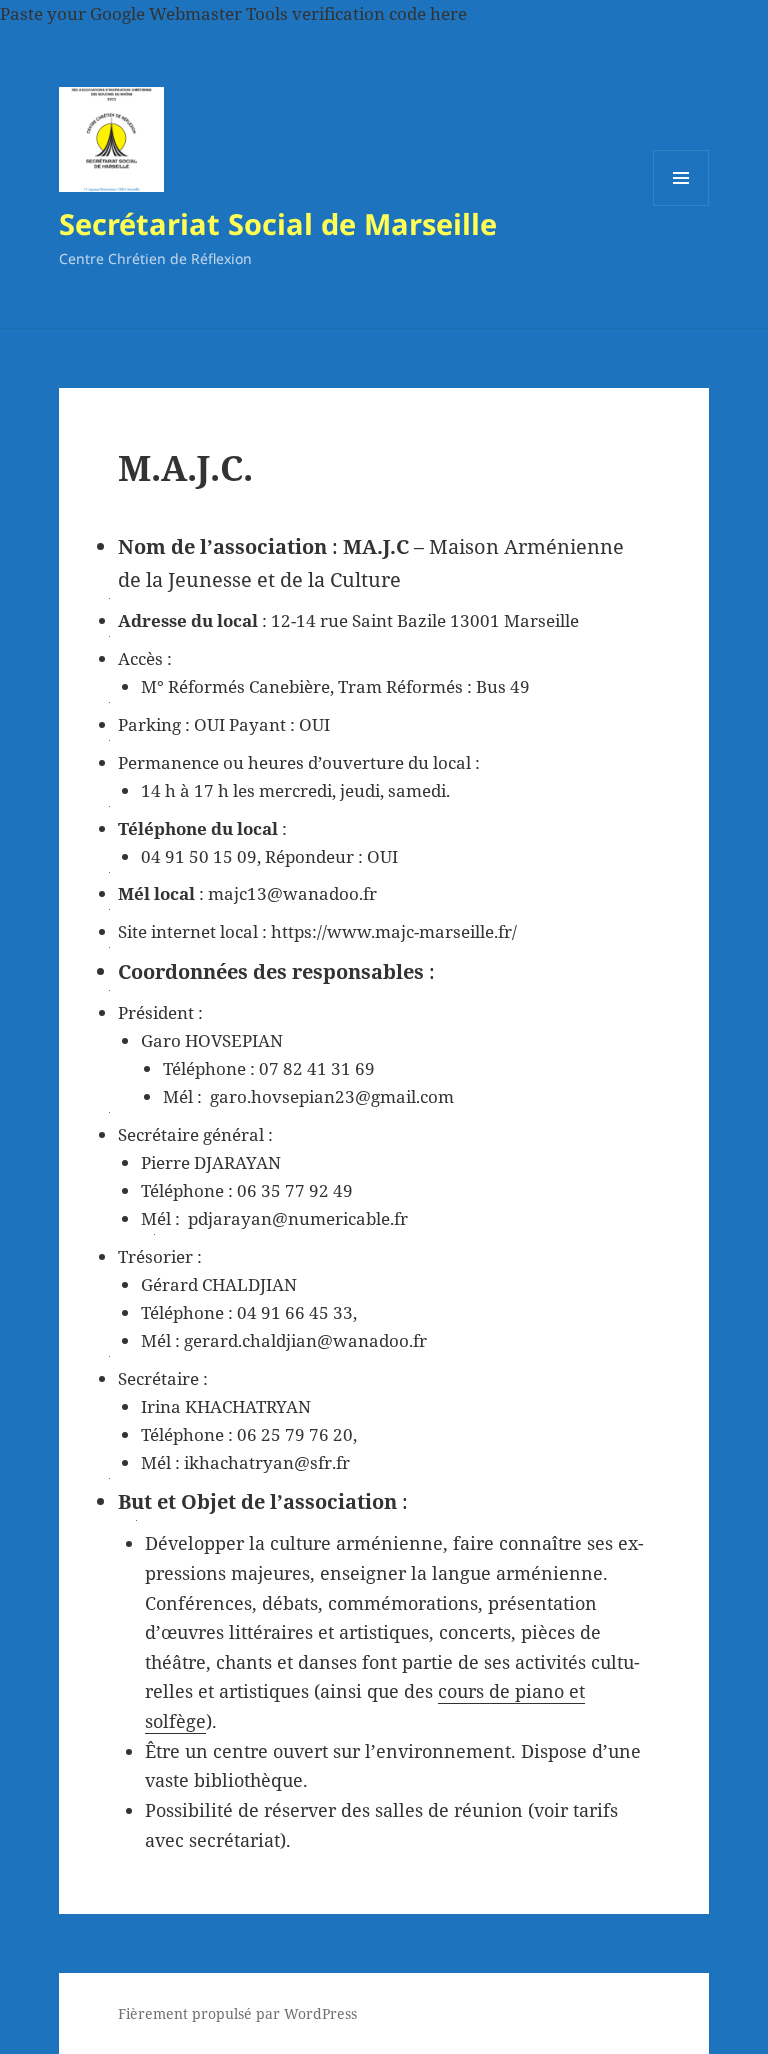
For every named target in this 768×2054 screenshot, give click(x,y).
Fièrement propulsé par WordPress (237, 2013)
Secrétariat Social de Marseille (278, 223)
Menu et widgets (681, 205)
